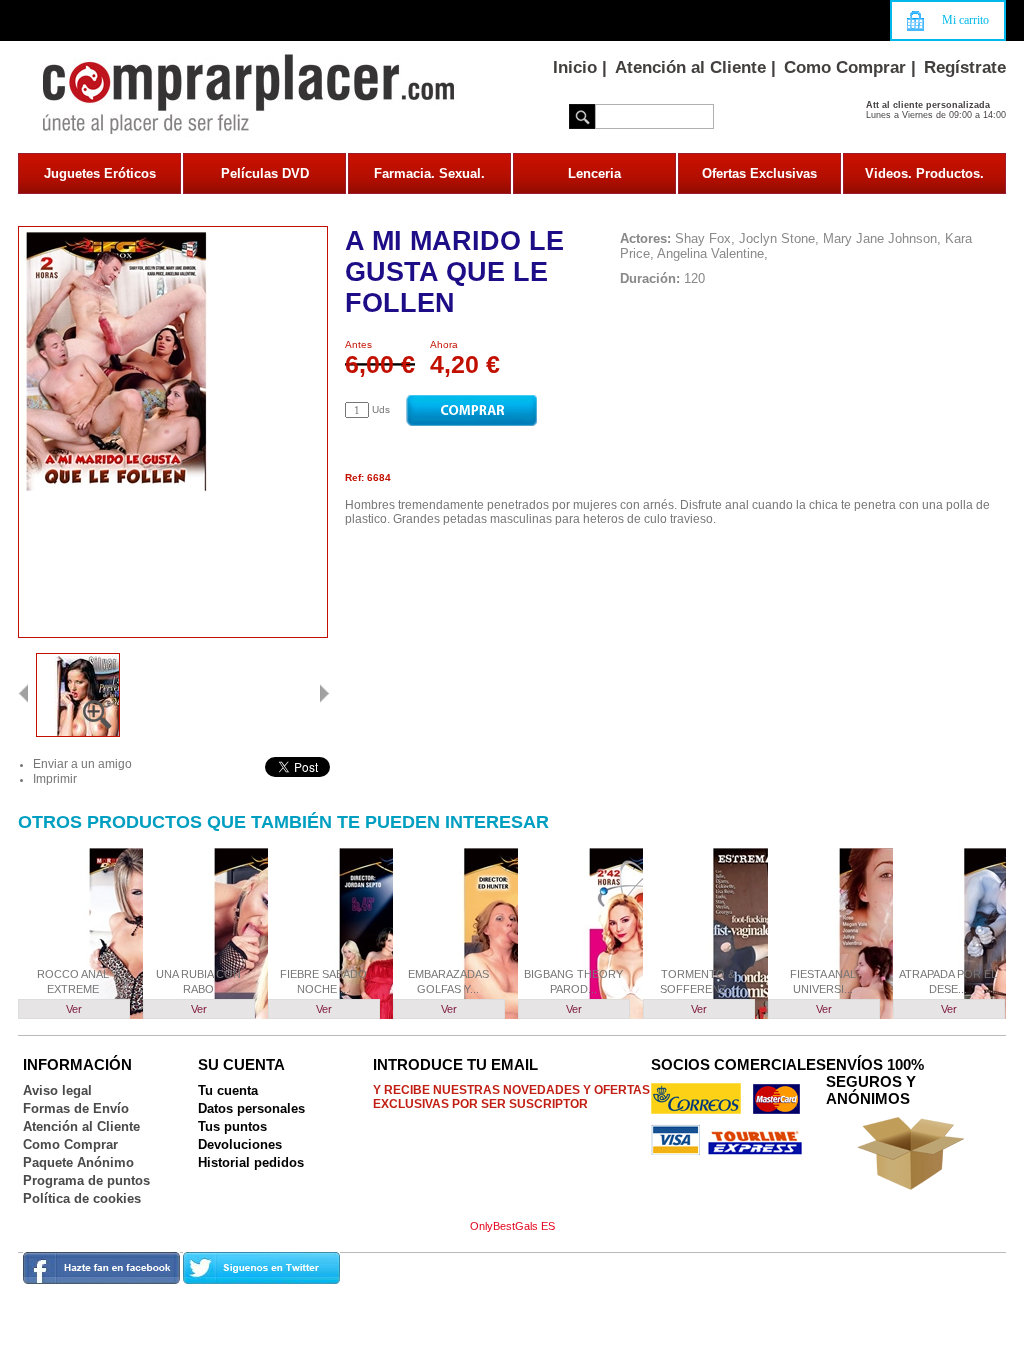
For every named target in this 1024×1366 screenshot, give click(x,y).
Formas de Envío (76, 1108)
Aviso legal (57, 1090)
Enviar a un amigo (82, 764)
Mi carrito (965, 20)
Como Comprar (845, 67)
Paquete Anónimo (78, 1162)
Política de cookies (82, 1198)
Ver (74, 1009)
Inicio (575, 67)
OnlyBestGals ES (512, 1226)
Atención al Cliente (690, 67)
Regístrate (965, 67)
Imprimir (55, 779)
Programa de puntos (86, 1180)
